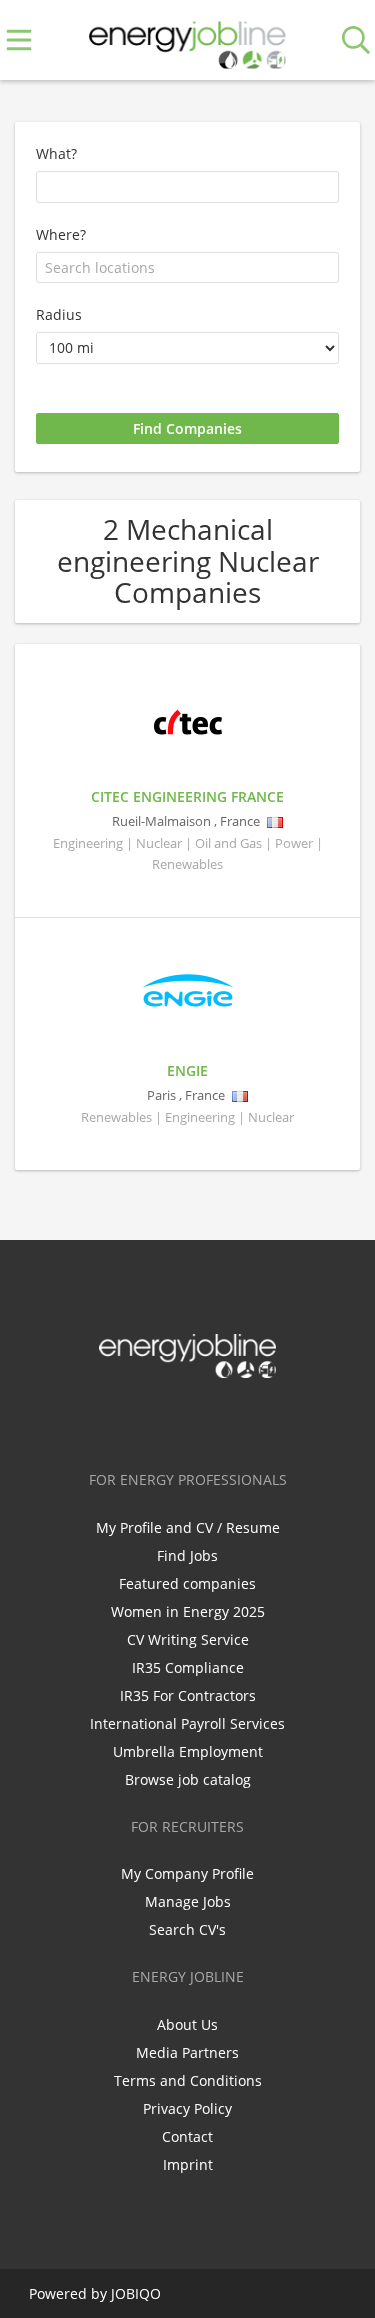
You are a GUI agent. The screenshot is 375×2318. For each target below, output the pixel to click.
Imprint (188, 2164)
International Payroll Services (187, 1723)
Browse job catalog (188, 1779)
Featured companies (187, 1583)
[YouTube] (254, 1420)
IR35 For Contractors (188, 1695)
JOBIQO (136, 2293)
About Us (187, 2024)
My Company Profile (187, 1873)
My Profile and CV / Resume (188, 1527)
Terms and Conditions (188, 2080)
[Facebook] (125, 1420)
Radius (59, 314)
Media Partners (187, 2052)
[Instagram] (224, 1420)
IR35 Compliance (188, 1667)
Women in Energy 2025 (188, 1611)
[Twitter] (158, 1420)
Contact (187, 2136)
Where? (61, 234)
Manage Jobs (188, 1901)
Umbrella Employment (188, 1751)
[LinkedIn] (191, 1420)
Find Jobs (187, 1555)
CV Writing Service (188, 1639)
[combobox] (187, 268)
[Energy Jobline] (188, 40)
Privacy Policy (187, 2108)
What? (56, 153)
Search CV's (187, 1929)
